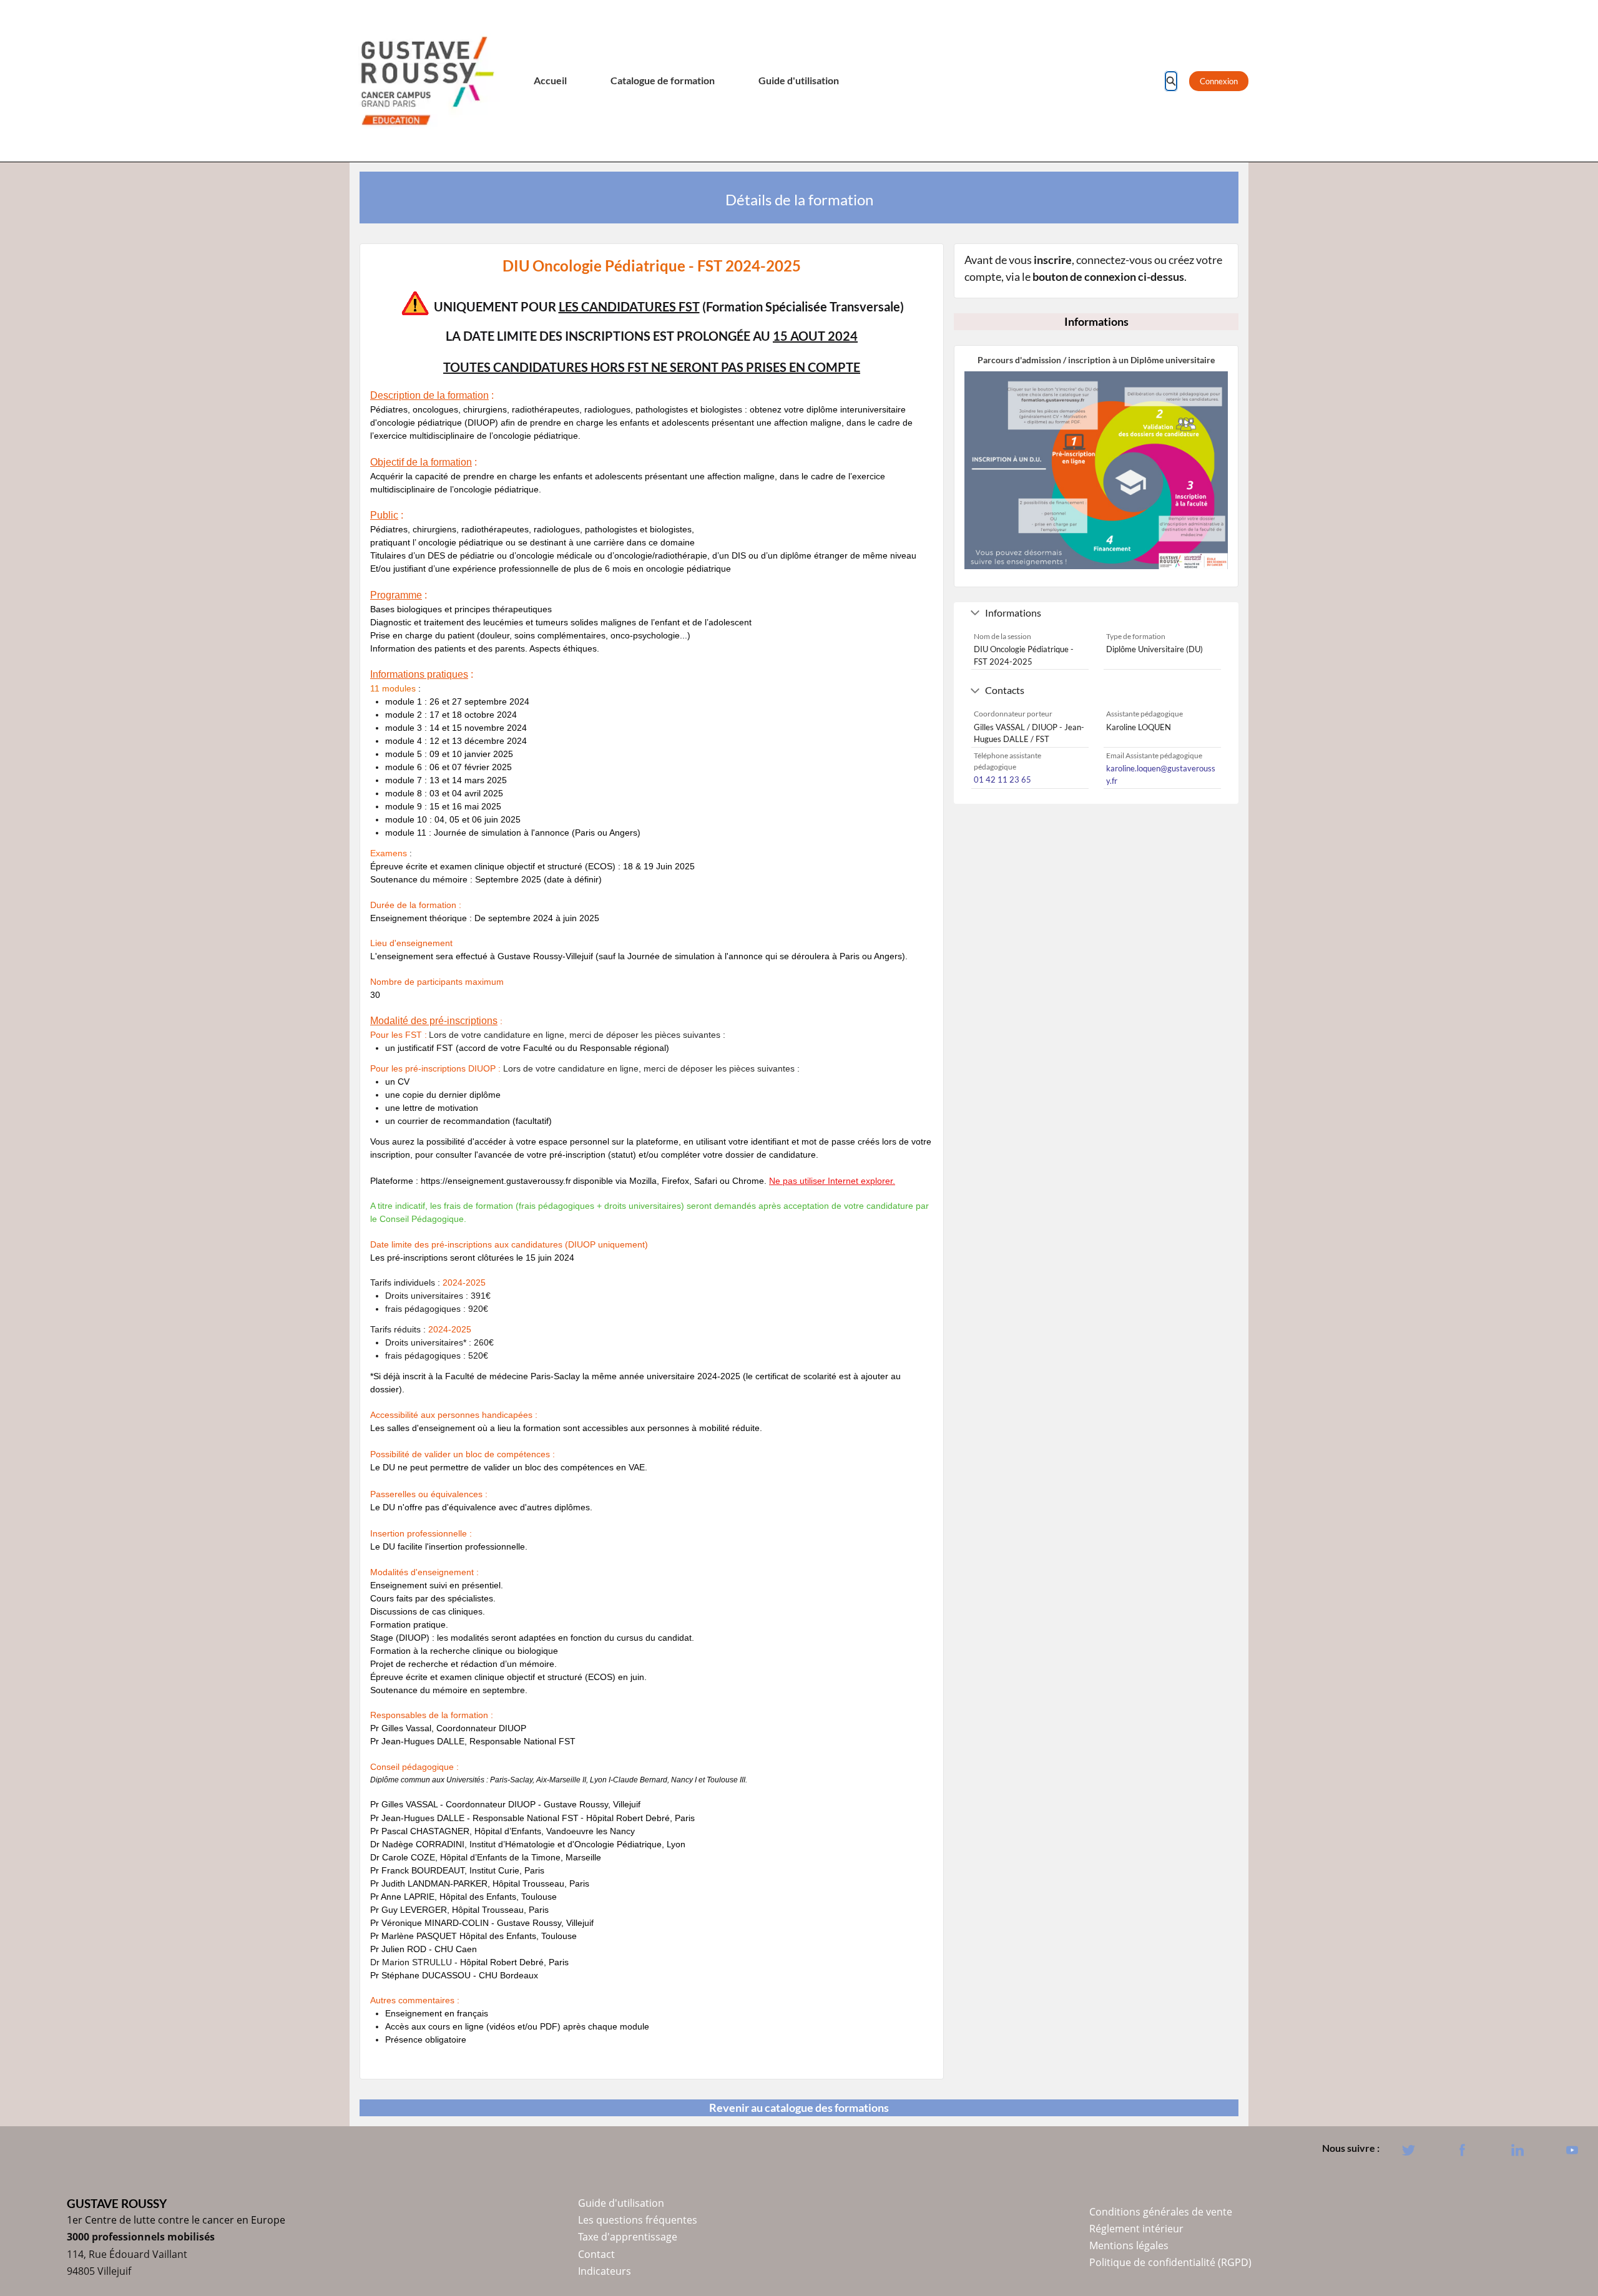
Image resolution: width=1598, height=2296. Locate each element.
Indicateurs (605, 2271)
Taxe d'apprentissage (628, 2237)
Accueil (550, 81)
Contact (596, 2254)
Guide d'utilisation (799, 81)
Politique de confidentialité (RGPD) (1170, 2262)
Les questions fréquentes (638, 2220)
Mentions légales (1129, 2245)
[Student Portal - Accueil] (428, 81)
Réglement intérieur (1136, 2229)
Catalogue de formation (663, 81)
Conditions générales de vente (1161, 2212)
